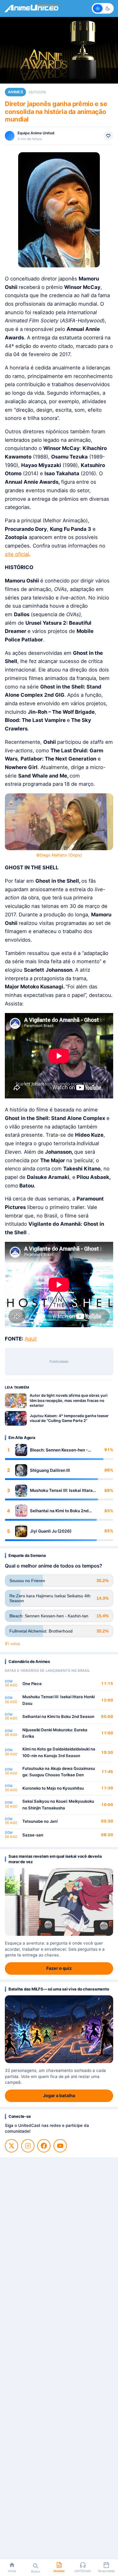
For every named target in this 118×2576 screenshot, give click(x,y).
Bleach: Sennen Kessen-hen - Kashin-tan (59, 1450)
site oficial (17, 554)
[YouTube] (60, 2146)
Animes (15, 92)
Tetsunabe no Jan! (40, 1821)
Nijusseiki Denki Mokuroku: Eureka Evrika (55, 1733)
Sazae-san (33, 1835)
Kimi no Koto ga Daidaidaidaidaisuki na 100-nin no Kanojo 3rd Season (59, 1752)
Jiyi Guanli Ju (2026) (51, 1531)
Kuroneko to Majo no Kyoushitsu (53, 1788)
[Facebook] (44, 2146)
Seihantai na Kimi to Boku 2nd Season (59, 1511)
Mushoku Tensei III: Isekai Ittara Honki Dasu (61, 1491)
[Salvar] (108, 136)
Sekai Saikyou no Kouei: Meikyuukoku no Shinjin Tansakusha (58, 1805)
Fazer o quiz (59, 1968)
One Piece (32, 1684)
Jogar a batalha (59, 2095)
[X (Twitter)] (11, 2146)
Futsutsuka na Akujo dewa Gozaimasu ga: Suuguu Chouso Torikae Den (59, 1772)
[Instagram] (28, 2146)
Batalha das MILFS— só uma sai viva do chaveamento (59, 1989)
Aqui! (31, 1339)
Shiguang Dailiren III (50, 1470)
